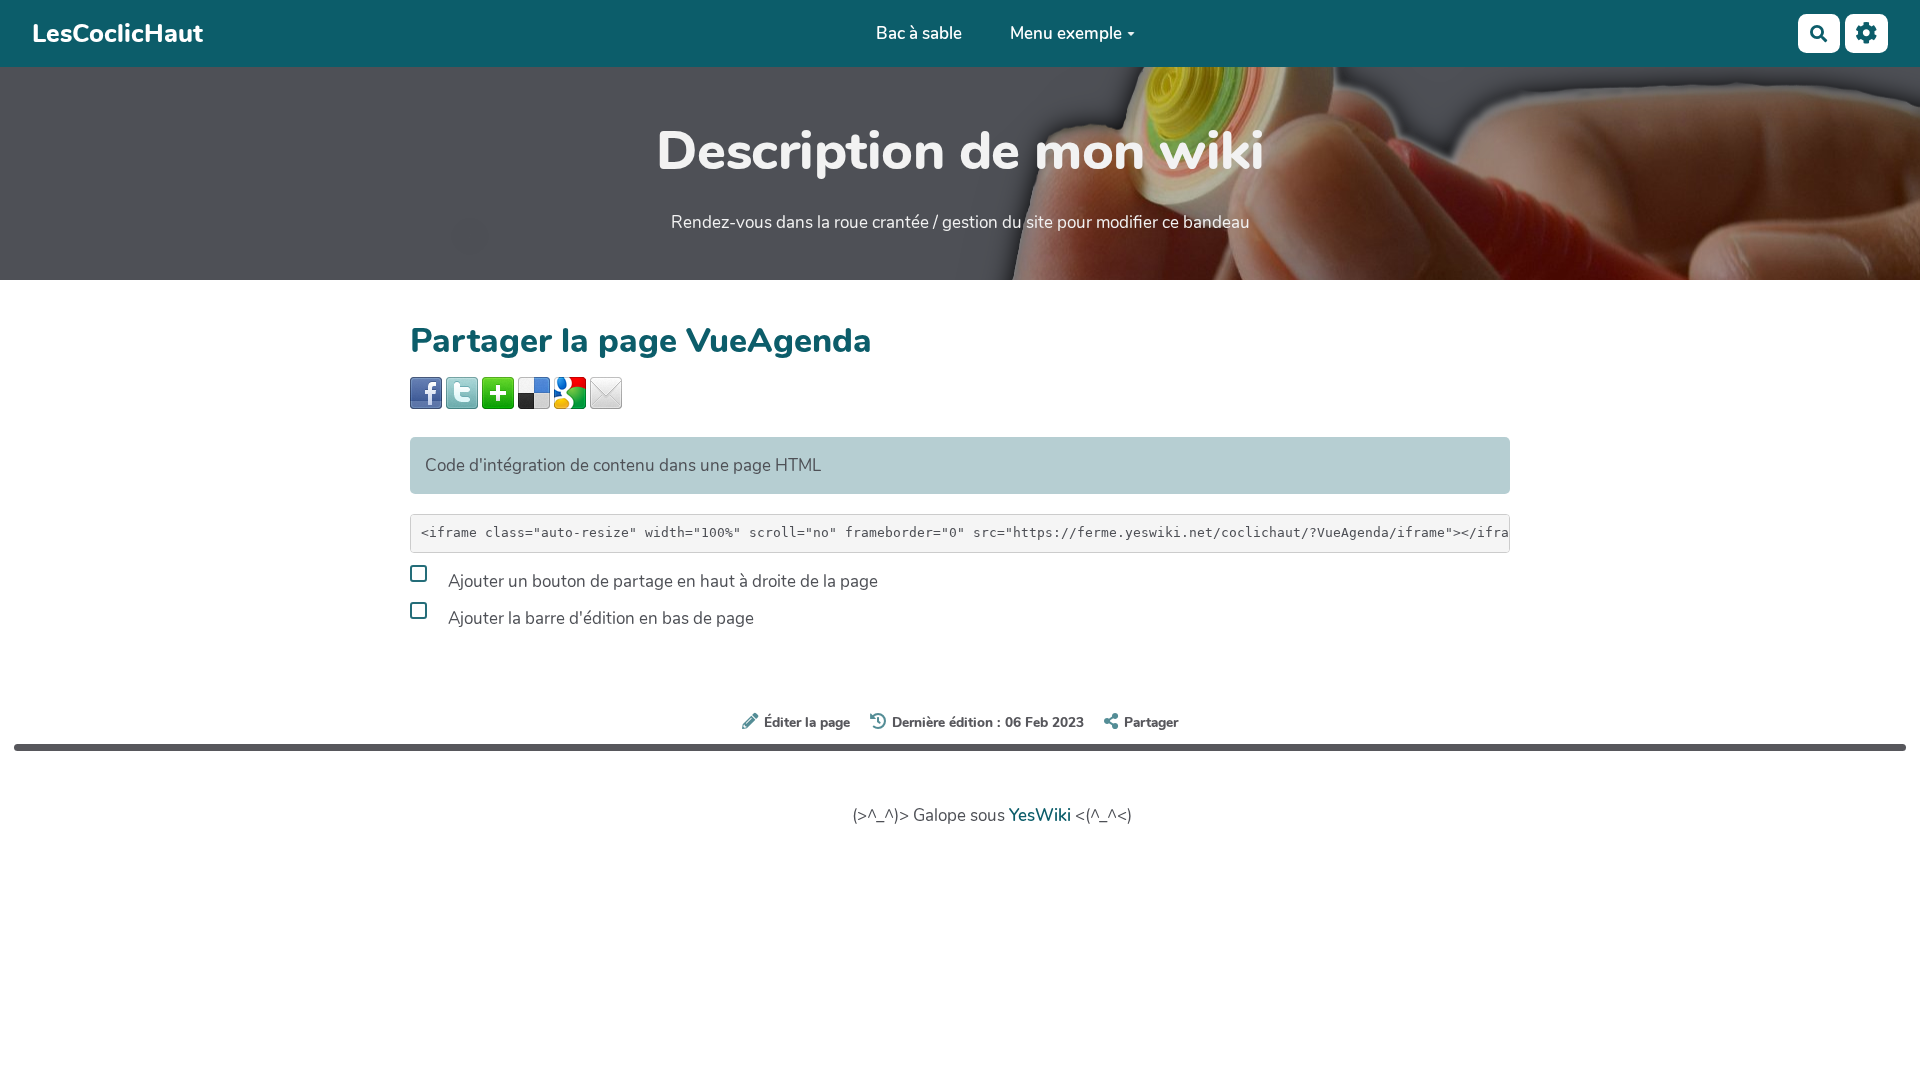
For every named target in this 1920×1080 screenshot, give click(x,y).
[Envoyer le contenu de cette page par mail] (606, 392)
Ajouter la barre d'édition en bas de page (599, 618)
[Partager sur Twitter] (462, 392)
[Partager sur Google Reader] (570, 392)
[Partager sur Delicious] (534, 392)
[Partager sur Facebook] (426, 392)
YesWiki (1040, 815)
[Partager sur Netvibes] (498, 392)
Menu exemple (1066, 33)
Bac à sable (919, 33)
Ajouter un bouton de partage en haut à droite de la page (661, 581)
